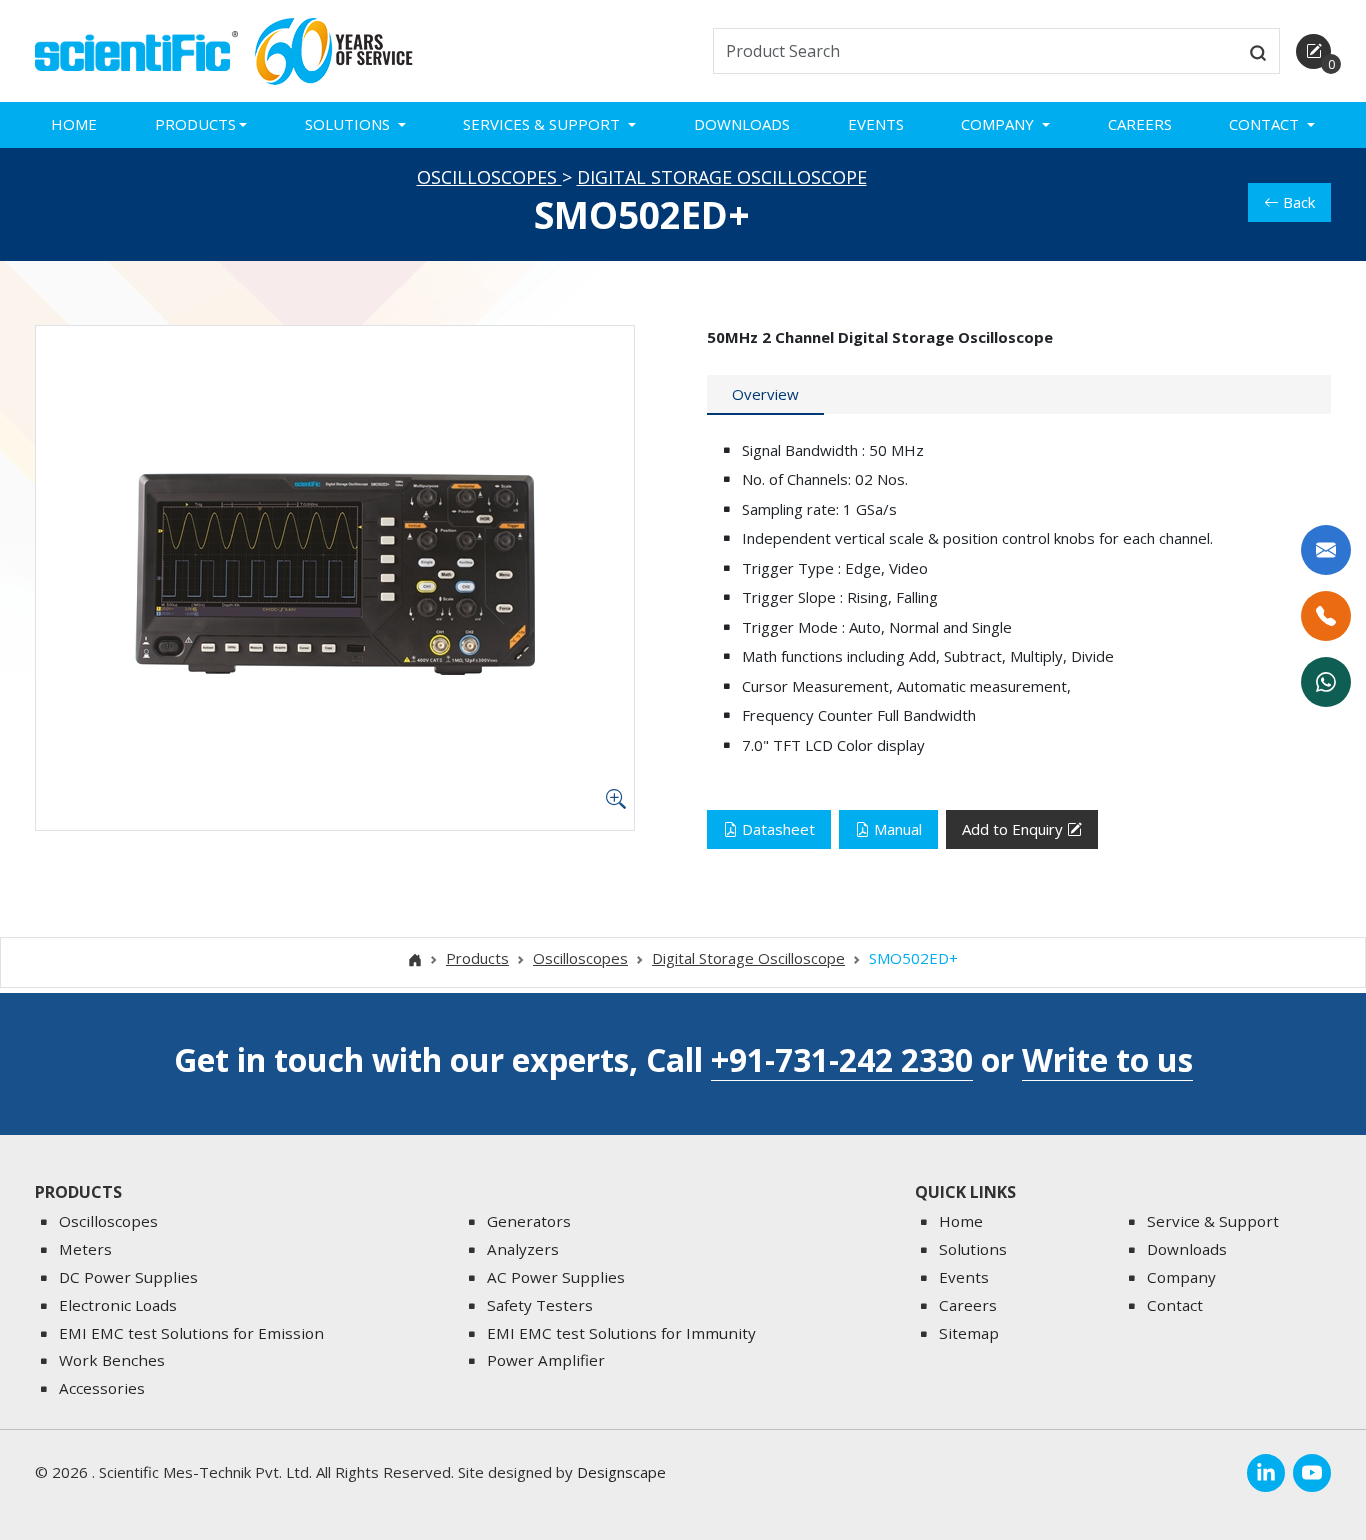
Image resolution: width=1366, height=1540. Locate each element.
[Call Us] (1326, 616)
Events (876, 124)
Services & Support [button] (543, 124)
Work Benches (112, 1360)
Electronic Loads (118, 1305)
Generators (529, 1221)
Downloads (742, 124)
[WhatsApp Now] (1326, 682)
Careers (1140, 124)
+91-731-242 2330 (842, 1059)
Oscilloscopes (489, 177)
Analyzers (523, 1249)
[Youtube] (1312, 1473)
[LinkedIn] (1266, 1473)
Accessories (102, 1388)
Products (477, 958)
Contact (1175, 1305)
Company (1181, 1277)
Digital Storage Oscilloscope (722, 177)
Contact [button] (1266, 124)
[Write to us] (1326, 550)
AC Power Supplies (556, 1277)
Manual (898, 829)
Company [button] (999, 124)
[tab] (765, 395)
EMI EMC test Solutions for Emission (191, 1333)
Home (74, 124)
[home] (136, 49)
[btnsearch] (1258, 51)
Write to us (1107, 1059)
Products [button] (195, 124)
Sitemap (969, 1333)
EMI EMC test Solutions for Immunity (621, 1333)
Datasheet (778, 829)
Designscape (621, 1472)
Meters (85, 1249)
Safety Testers (540, 1305)
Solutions (973, 1249)
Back (1299, 202)
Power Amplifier (546, 1360)
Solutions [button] (349, 124)
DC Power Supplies (128, 1277)
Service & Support (1213, 1221)
